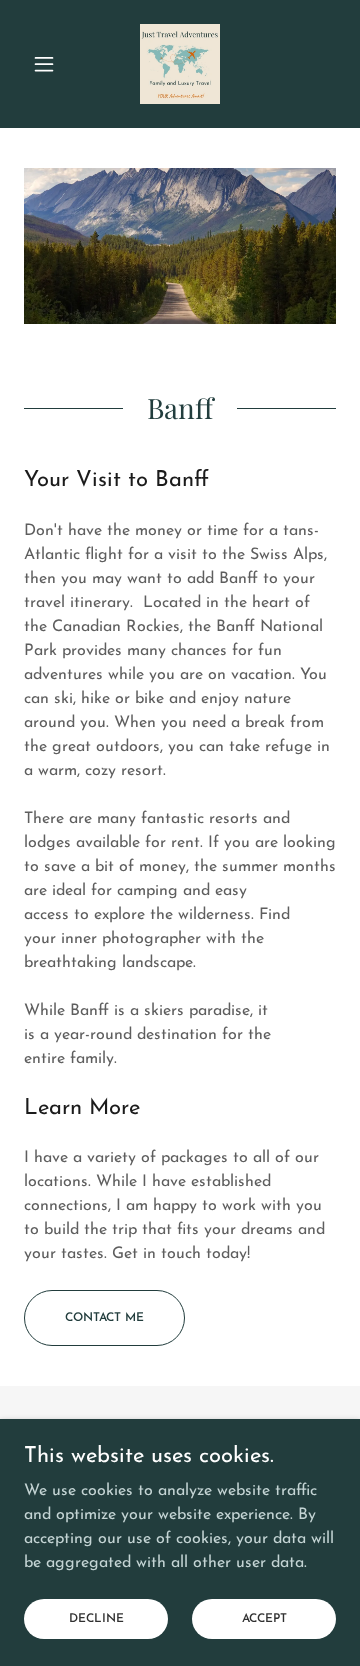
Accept (264, 1618)
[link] (180, 64)
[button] (47, 64)
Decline (96, 1618)
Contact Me (104, 1318)
